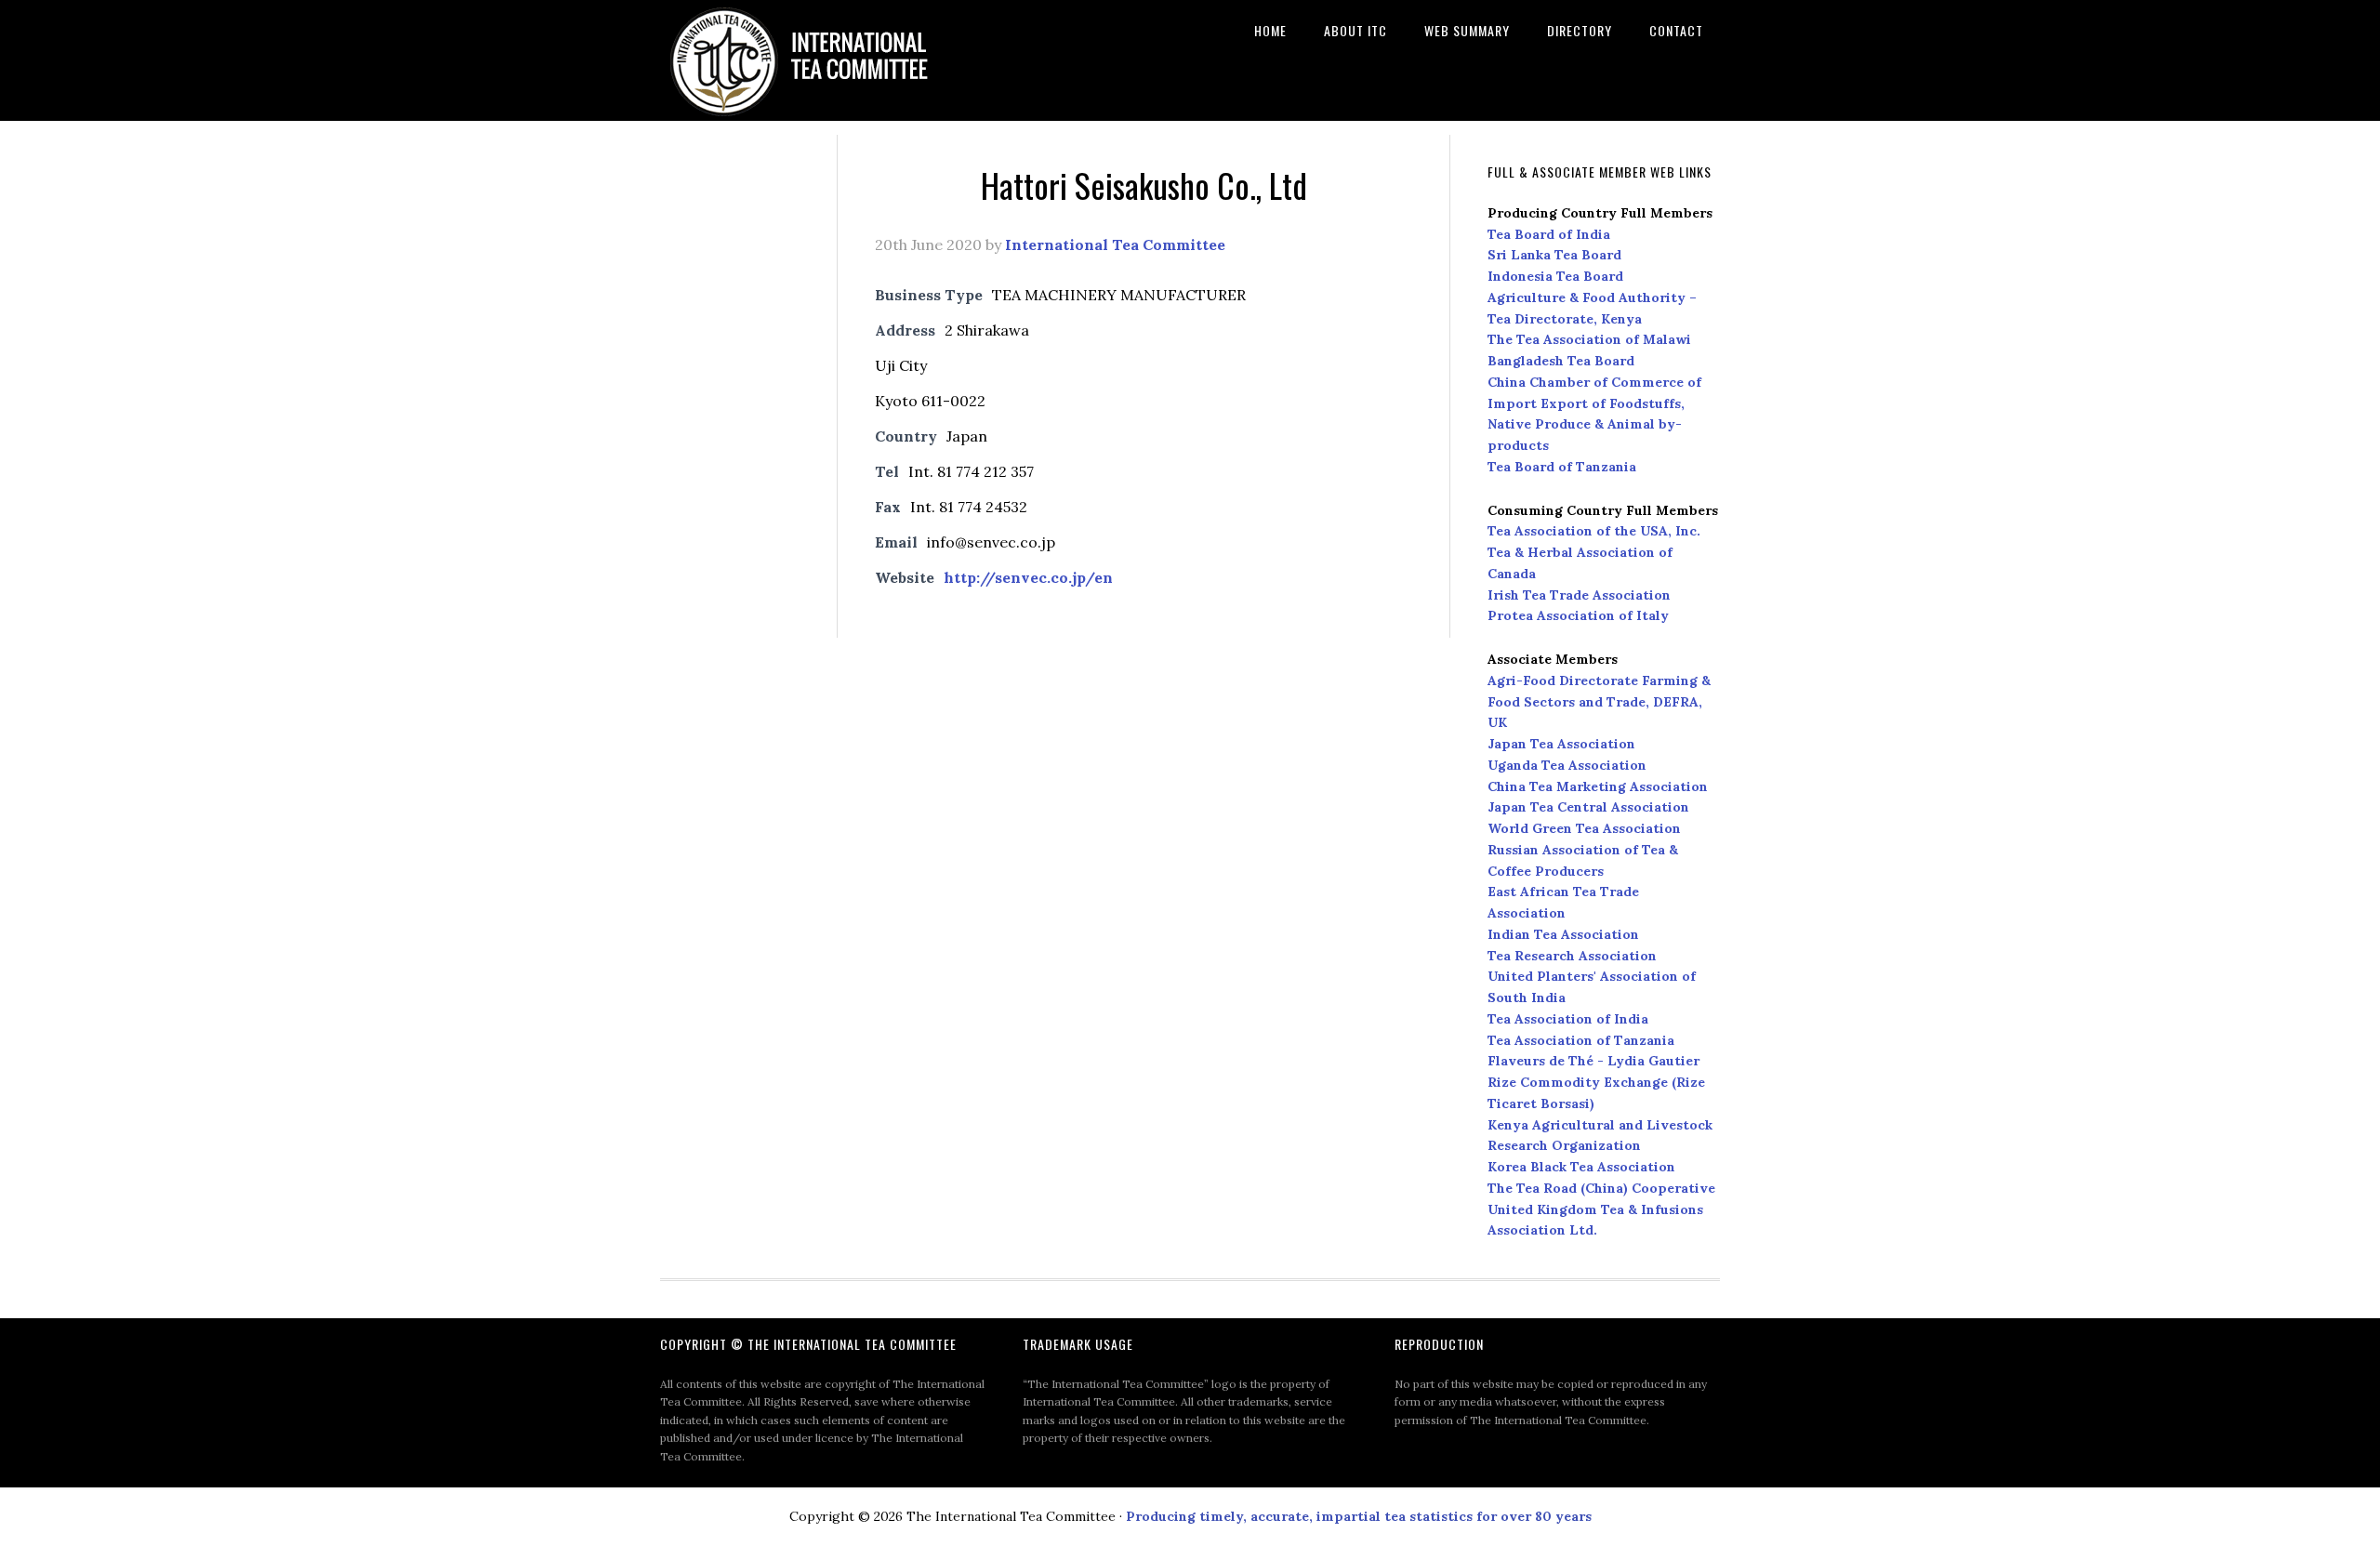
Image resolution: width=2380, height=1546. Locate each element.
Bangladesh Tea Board (1561, 361)
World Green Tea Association (1584, 828)
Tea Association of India (1568, 1019)
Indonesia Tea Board (1555, 276)
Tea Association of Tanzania (1581, 1040)
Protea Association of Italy (1578, 615)
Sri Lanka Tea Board (1554, 255)
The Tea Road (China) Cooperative (1601, 1188)
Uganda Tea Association (1567, 765)
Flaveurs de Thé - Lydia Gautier (1593, 1061)
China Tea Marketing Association (1598, 786)
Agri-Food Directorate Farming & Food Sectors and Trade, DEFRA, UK (1599, 702)
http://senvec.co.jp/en (1028, 577)
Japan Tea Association (1561, 744)
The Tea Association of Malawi (1589, 339)
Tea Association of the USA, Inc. (1594, 531)
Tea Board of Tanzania (1562, 467)
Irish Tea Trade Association (1579, 595)
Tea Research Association (1572, 956)
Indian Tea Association (1563, 934)
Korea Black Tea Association (1581, 1167)
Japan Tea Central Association (1588, 807)
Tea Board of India (1549, 234)
